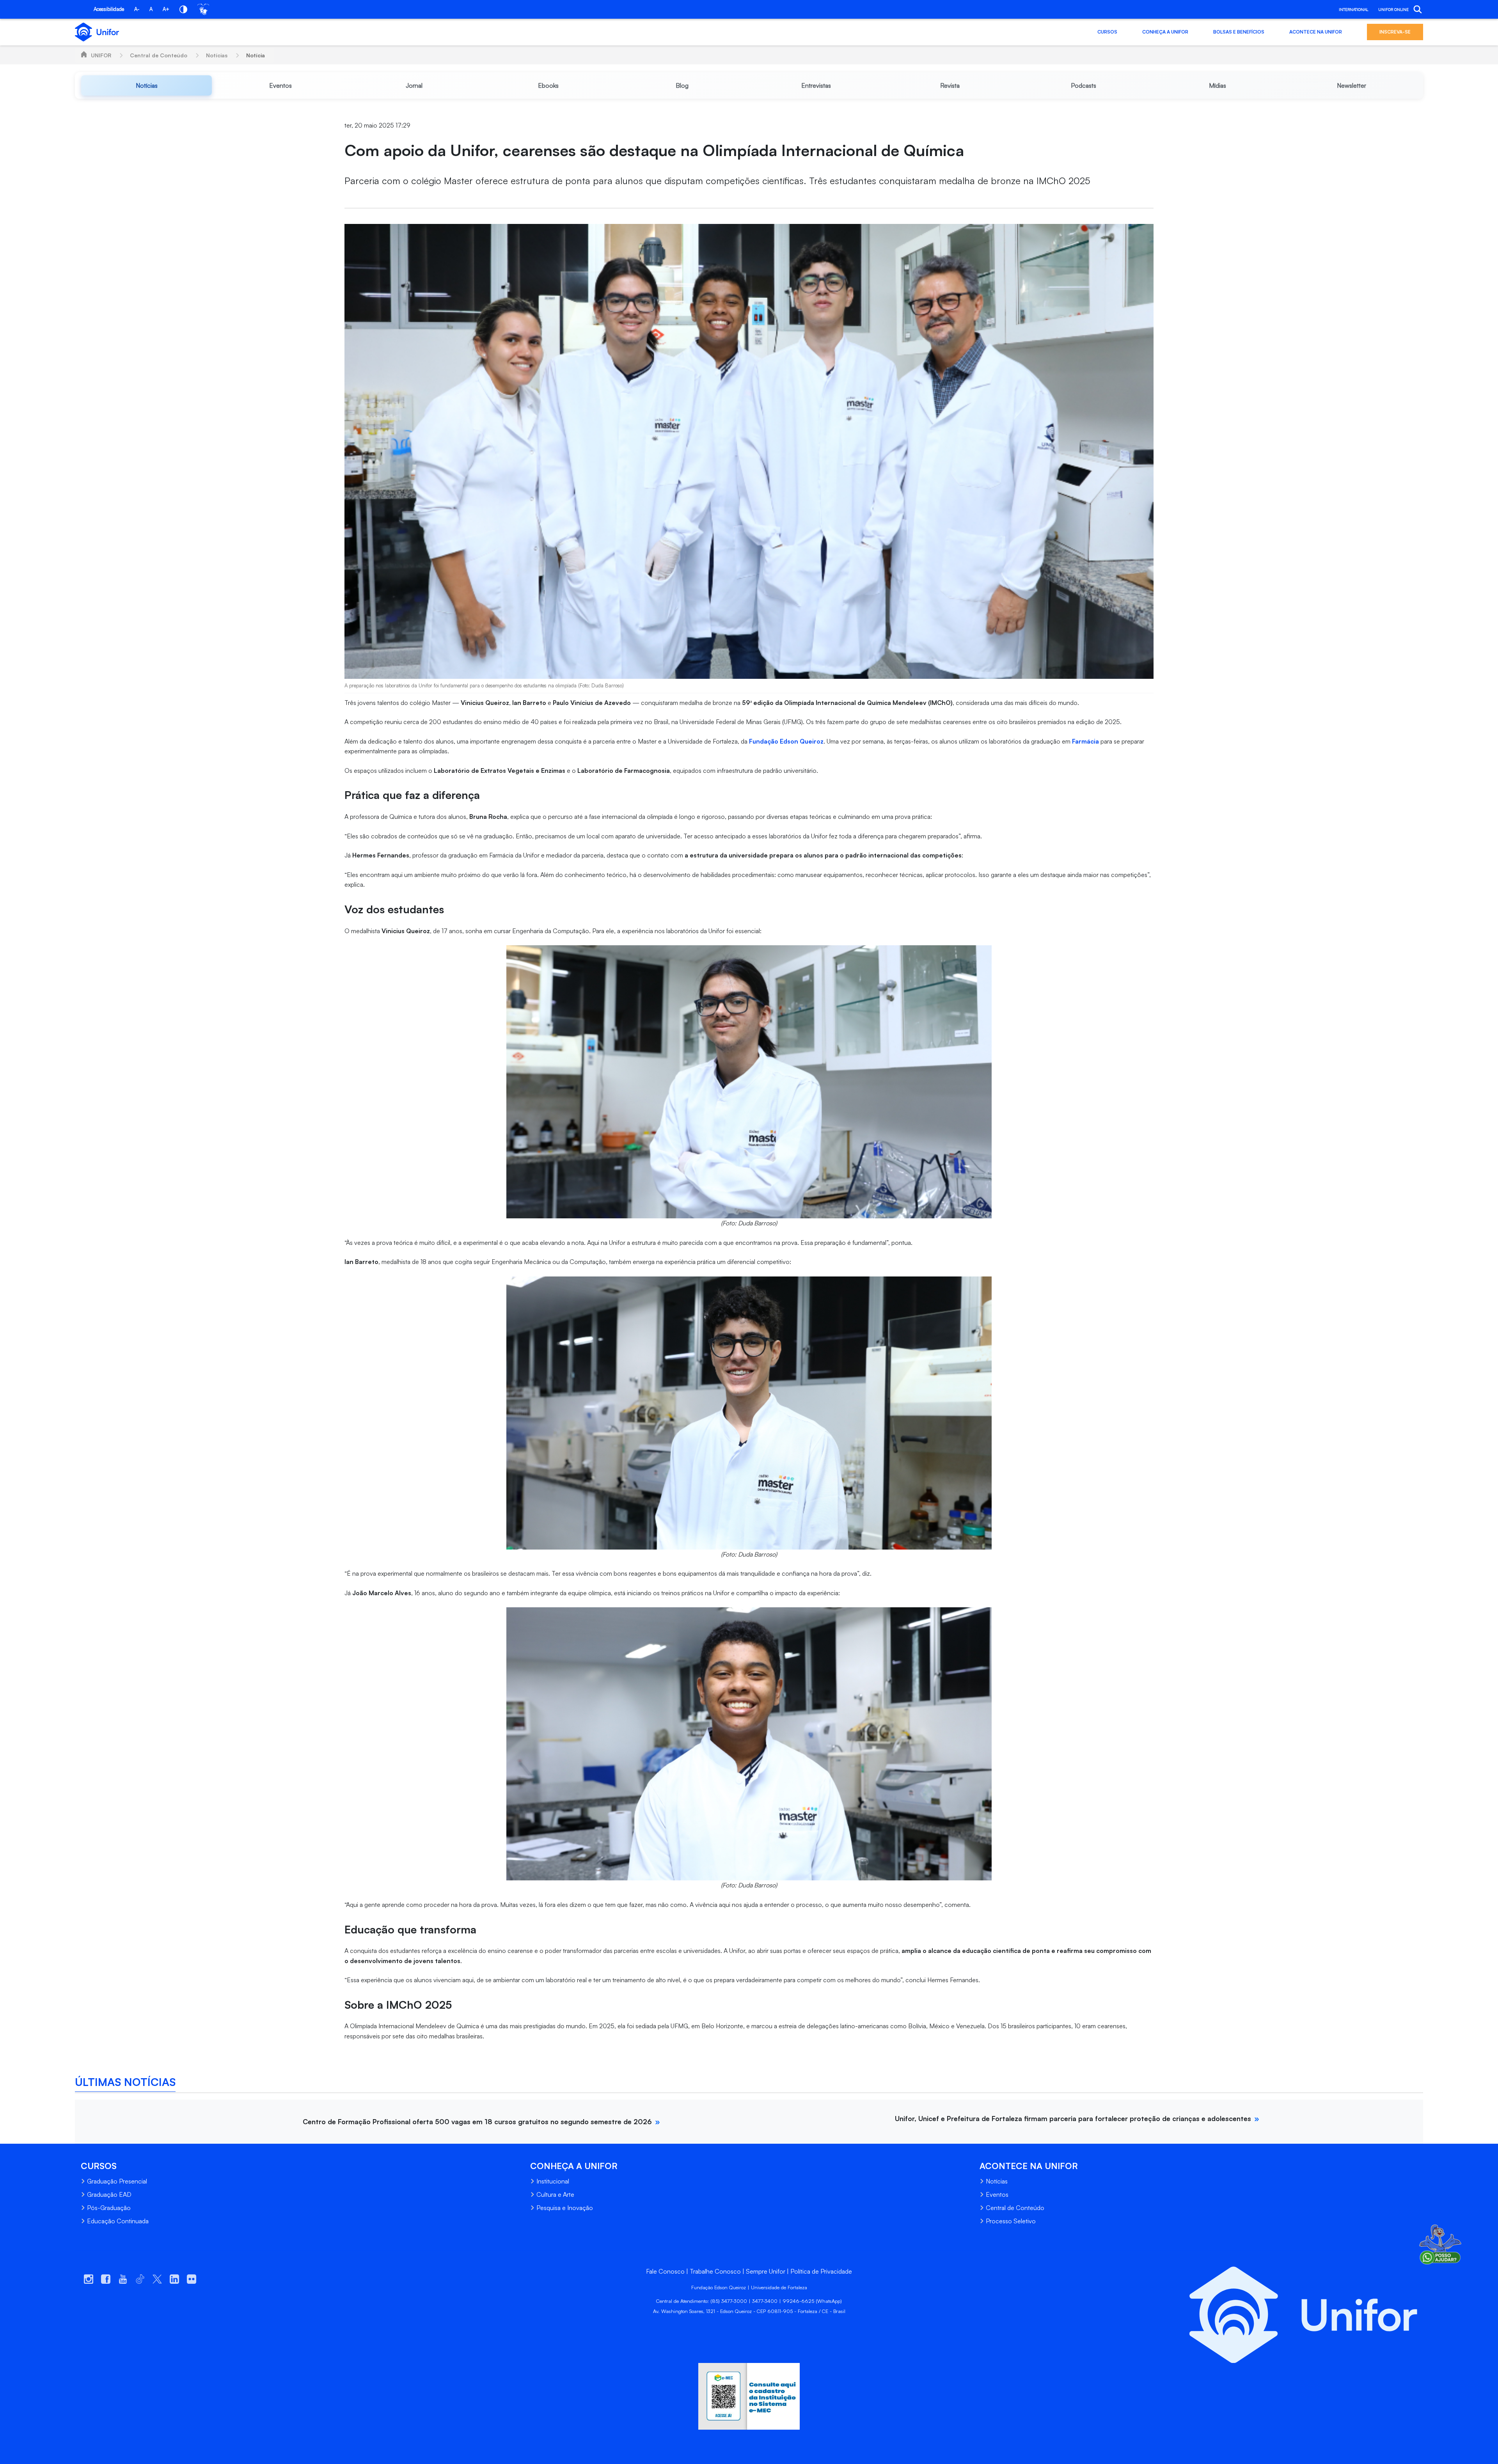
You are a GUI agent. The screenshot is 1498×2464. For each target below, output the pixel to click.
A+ (166, 9)
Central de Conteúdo (159, 55)
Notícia (256, 55)
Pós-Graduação (109, 2208)
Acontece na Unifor (1316, 32)
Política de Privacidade (821, 2271)
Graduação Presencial (117, 2181)
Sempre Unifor (766, 2271)
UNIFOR (101, 55)
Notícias (217, 55)
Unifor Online (1393, 9)
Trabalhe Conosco (715, 2271)
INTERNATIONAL (1353, 9)
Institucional (553, 2181)
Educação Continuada (118, 2221)
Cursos (1107, 32)
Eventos (997, 2194)
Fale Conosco (665, 2271)
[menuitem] (146, 85)
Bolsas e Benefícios (1239, 32)
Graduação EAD (109, 2194)
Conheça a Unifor (1165, 32)
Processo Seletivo (1011, 2221)
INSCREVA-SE (1395, 32)
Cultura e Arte (555, 2194)
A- (137, 9)
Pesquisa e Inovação (565, 2208)
